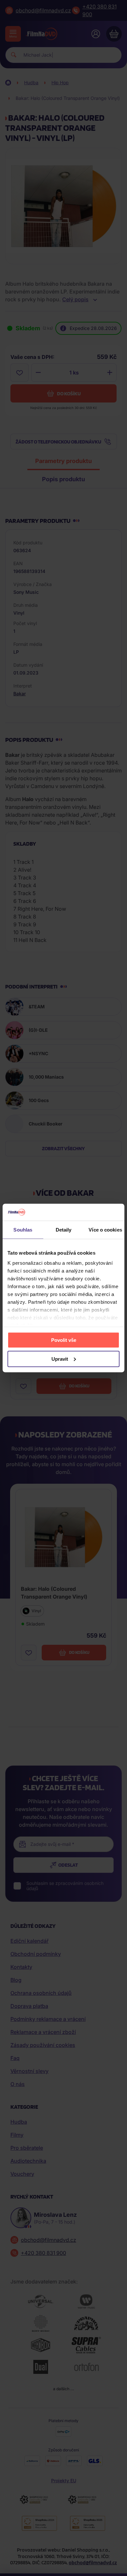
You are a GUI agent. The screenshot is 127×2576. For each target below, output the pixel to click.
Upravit (60, 1359)
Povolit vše (64, 1340)
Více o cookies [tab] (105, 1229)
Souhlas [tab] (23, 1229)
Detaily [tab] (64, 1229)
